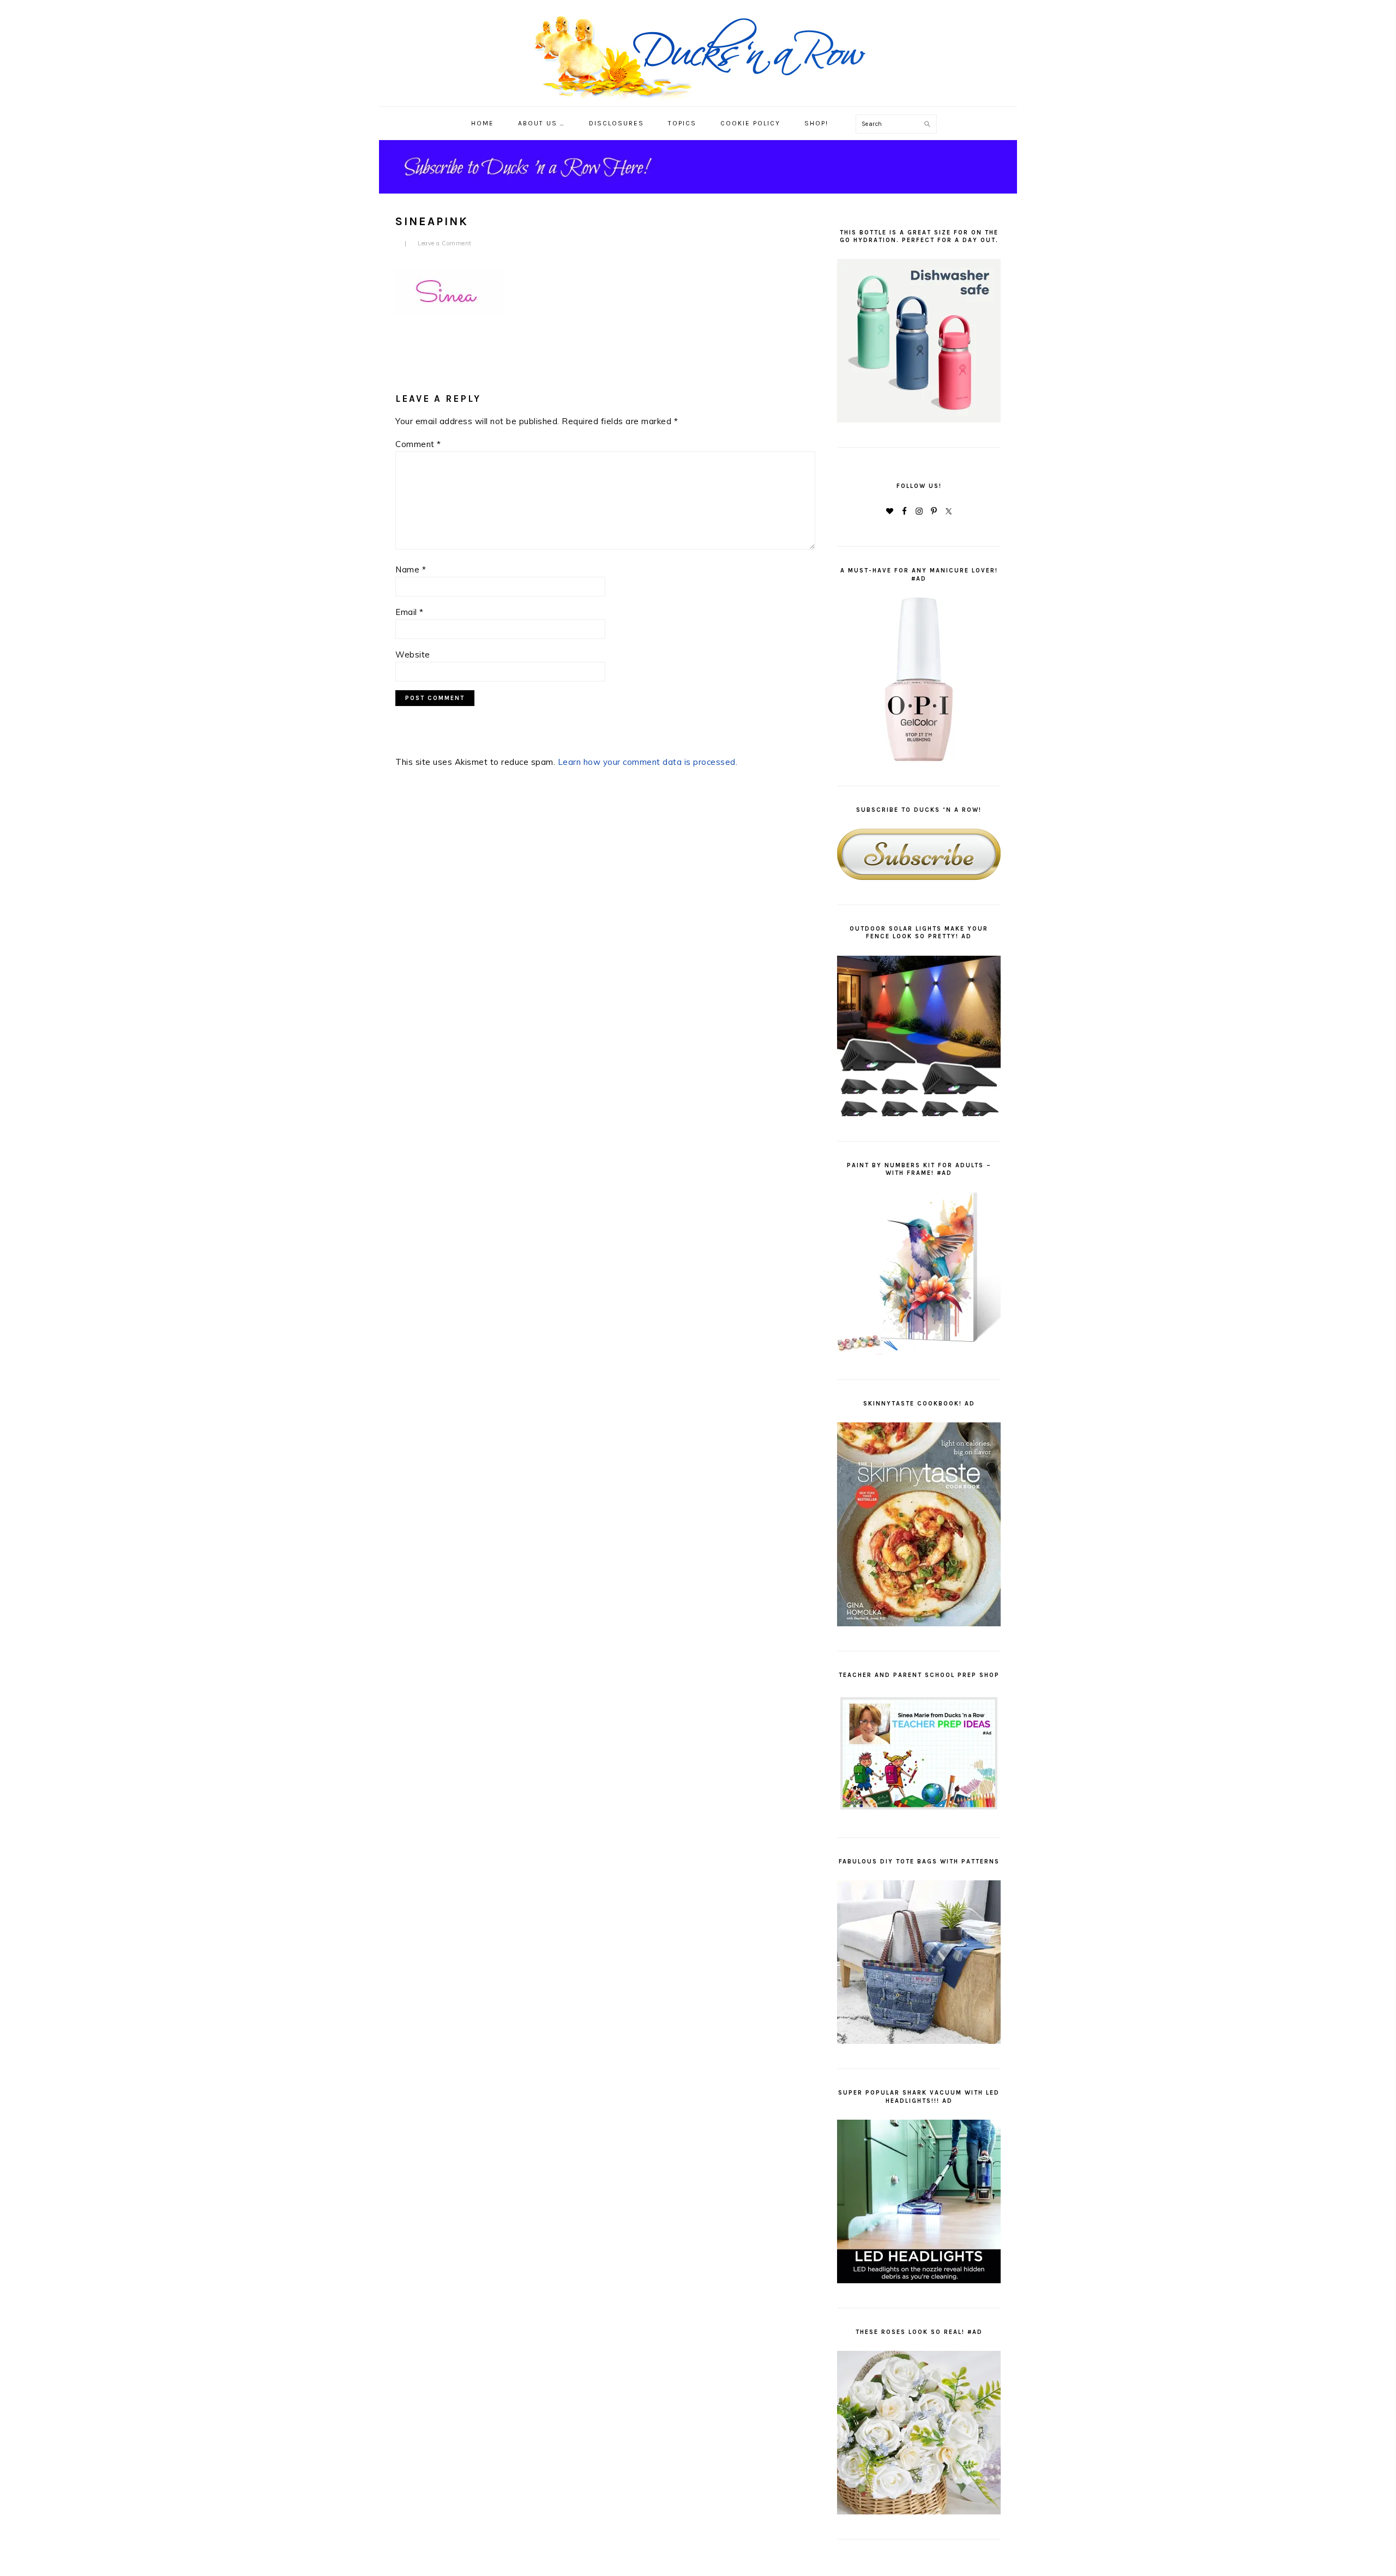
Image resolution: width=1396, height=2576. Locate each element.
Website (413, 654)
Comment (418, 444)
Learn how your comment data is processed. (648, 762)
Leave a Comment (445, 243)
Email (410, 612)
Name (411, 569)
